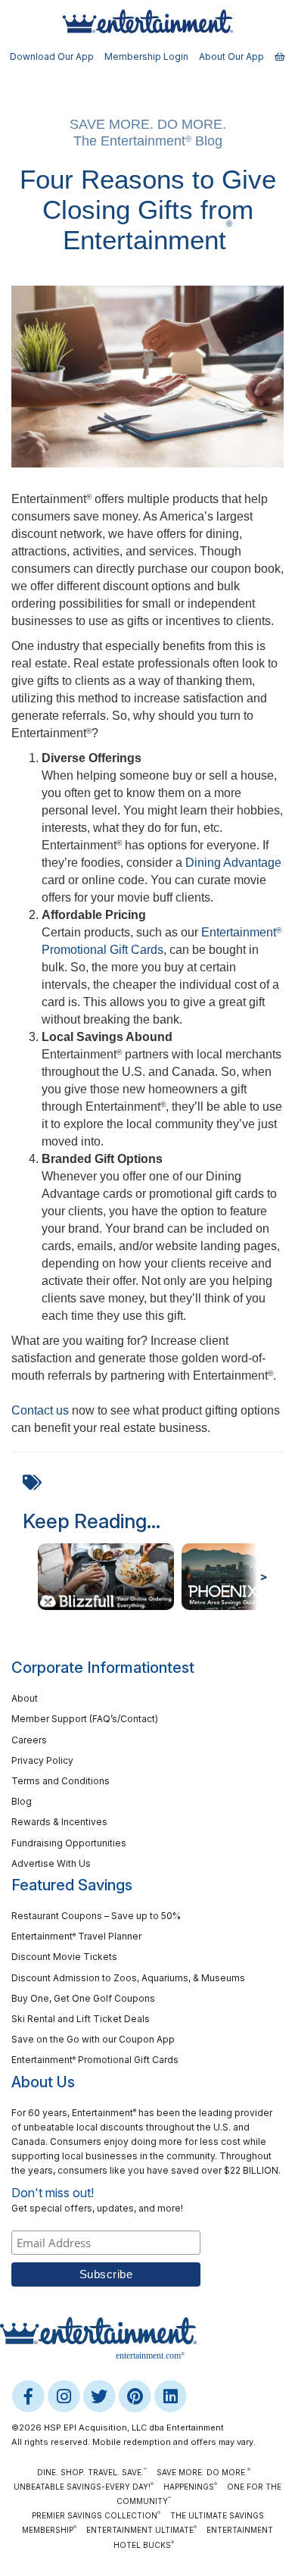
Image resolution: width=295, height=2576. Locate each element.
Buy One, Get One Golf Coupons (83, 1998)
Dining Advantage (233, 863)
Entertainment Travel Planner (76, 1936)
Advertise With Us (51, 1863)
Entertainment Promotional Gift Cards (95, 2060)
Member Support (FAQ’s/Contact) (85, 1719)
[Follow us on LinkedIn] (170, 2396)
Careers (29, 1740)
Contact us (40, 1410)
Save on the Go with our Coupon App (93, 2039)
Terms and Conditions (61, 1781)
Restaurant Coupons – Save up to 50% (96, 1916)
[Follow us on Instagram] (65, 2396)
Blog (22, 1801)
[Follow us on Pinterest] (136, 2396)
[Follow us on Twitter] (100, 2396)
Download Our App (52, 56)
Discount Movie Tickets (64, 1957)
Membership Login (146, 56)
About (25, 1698)
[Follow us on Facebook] (29, 2396)
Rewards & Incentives (59, 1822)
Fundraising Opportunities (69, 1843)
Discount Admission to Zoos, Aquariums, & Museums (128, 1978)
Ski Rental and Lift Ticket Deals (81, 2019)
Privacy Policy (42, 1760)
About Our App (231, 56)
